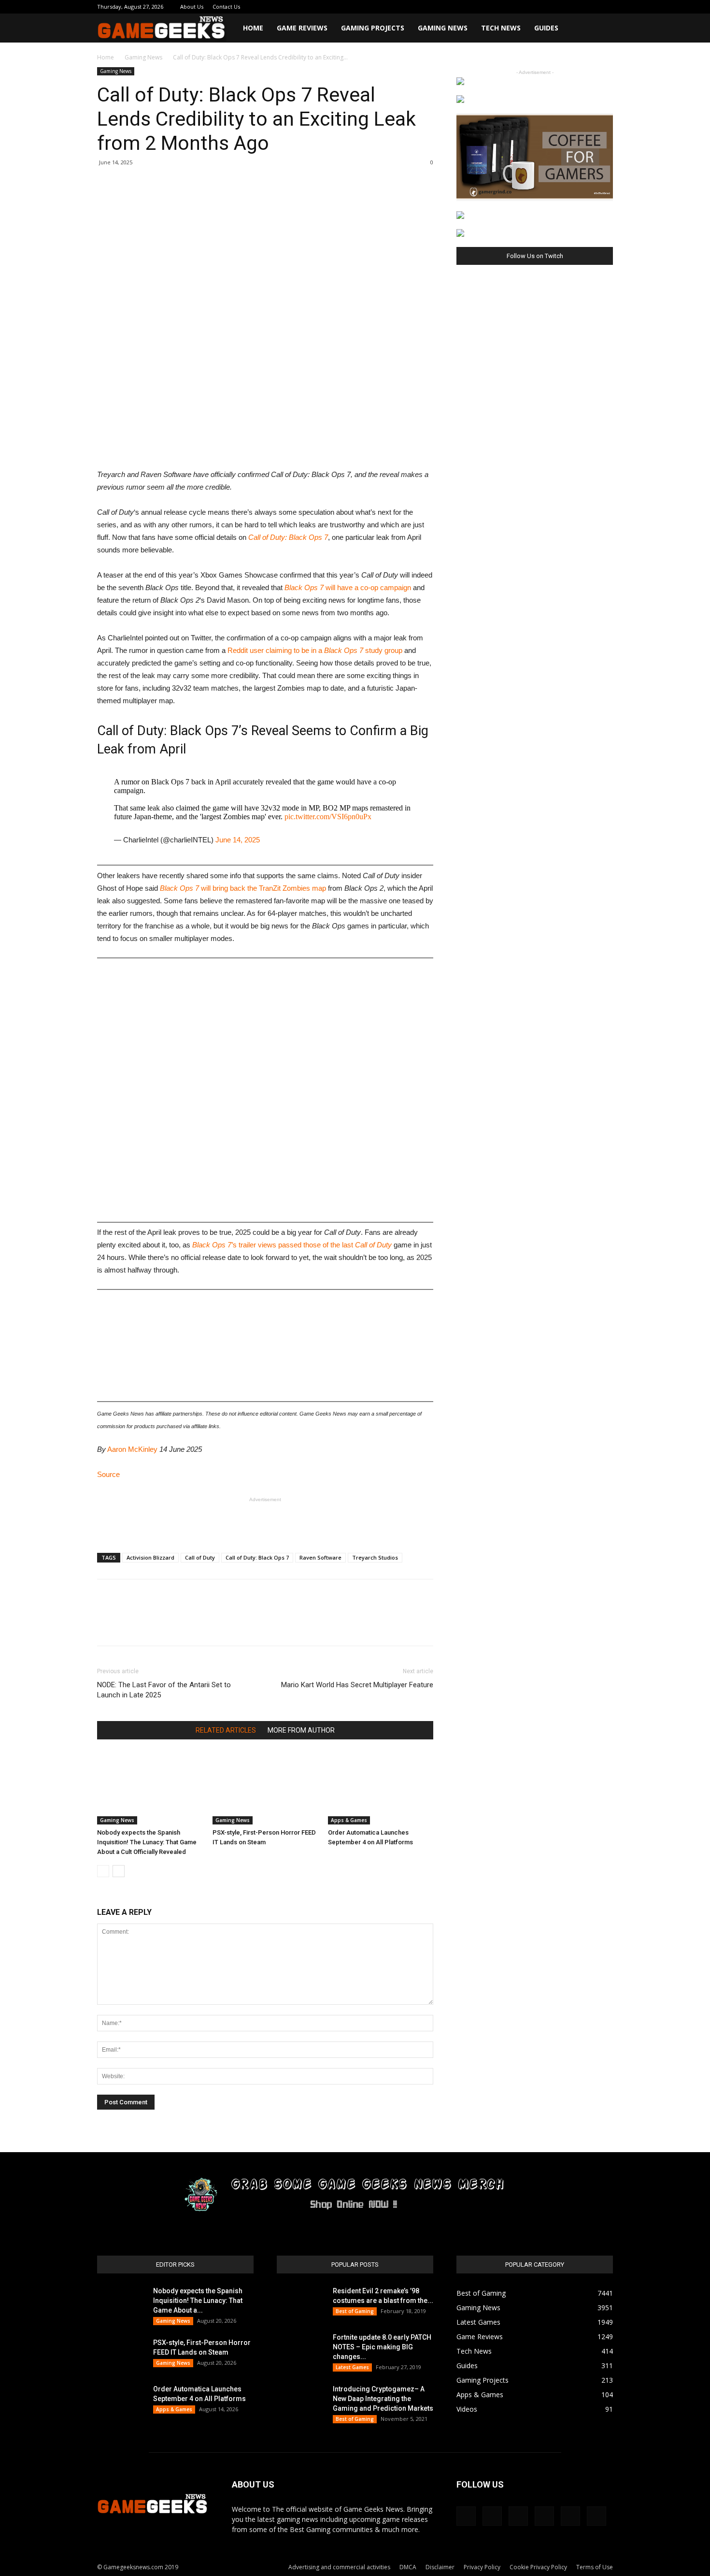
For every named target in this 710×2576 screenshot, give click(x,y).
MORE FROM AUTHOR (301, 1730)
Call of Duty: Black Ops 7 (288, 537)
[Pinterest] (558, 7)
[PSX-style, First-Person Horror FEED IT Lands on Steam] (265, 1788)
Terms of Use (595, 2567)
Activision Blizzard (150, 1557)
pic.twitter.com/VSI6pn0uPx (328, 817)
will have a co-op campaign (348, 587)
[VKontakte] (590, 7)
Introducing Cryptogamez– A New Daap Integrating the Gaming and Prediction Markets (383, 2399)
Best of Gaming (355, 2311)
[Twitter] (574, 7)
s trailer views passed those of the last (292, 1245)
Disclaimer (440, 2567)
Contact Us (226, 7)
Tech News (501, 28)
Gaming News (443, 28)
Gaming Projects (373, 28)
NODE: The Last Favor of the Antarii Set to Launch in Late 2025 (164, 1690)
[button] (601, 29)
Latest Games (352, 2367)
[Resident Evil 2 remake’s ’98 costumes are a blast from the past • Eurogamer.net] (301, 2303)
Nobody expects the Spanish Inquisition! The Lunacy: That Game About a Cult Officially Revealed (147, 1842)
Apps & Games (349, 1820)
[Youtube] (606, 7)
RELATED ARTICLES (226, 1730)
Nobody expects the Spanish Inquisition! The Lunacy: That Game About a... (198, 2301)
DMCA (408, 2567)
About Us (192, 7)
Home (253, 28)
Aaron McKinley (132, 1449)
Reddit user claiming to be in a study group (315, 650)
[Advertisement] (265, 1520)
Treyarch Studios (375, 1557)
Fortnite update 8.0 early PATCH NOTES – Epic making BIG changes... (382, 2347)
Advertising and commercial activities (339, 2567)
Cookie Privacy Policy (538, 2567)
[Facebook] (526, 7)
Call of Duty (200, 1557)
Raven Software (320, 1557)
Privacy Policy (482, 2567)
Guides (546, 28)
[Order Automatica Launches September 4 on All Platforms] (381, 1788)
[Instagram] (542, 7)
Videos (467, 2409)
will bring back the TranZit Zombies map (243, 888)
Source (108, 1474)
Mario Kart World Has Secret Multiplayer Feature (357, 1685)
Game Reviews (302, 28)
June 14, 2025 (238, 840)
